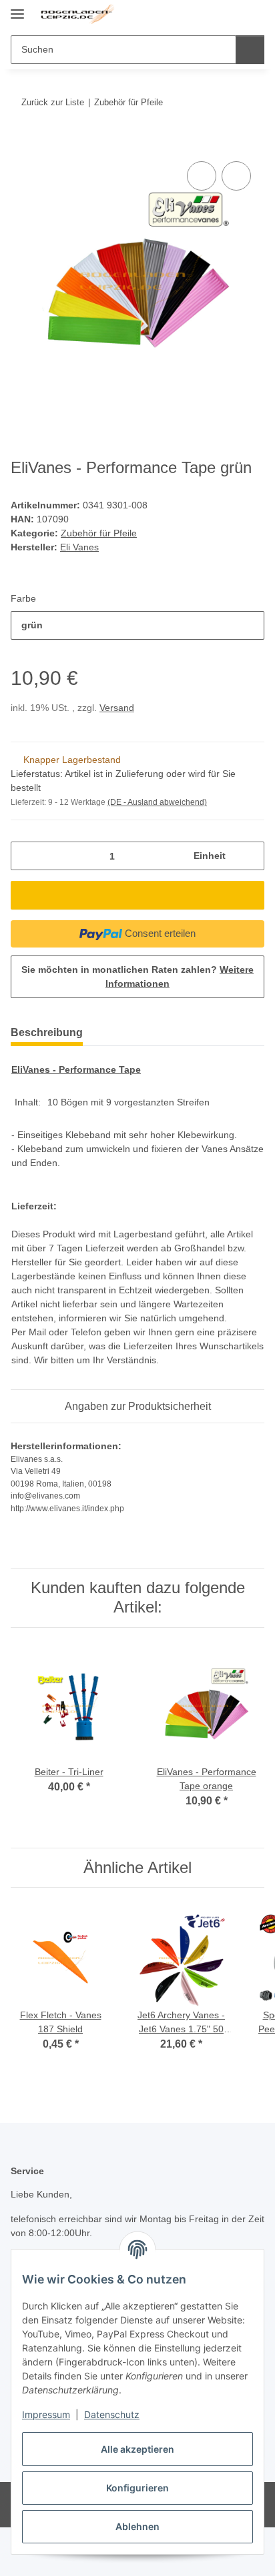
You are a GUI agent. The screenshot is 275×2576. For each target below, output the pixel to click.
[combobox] (137, 625)
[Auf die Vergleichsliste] (202, 176)
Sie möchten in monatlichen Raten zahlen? (137, 976)
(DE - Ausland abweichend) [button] (157, 802)
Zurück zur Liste (53, 102)
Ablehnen (137, 2526)
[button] (212, 15)
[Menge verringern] (26, 856)
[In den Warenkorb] (21, 143)
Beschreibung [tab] (47, 1032)
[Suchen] (250, 50)
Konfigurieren (137, 2488)
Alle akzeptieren (137, 2449)
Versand (117, 708)
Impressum (46, 2414)
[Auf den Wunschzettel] (236, 176)
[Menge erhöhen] (249, 856)
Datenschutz (112, 2414)
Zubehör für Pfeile (99, 533)
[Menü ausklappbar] (17, 8)
